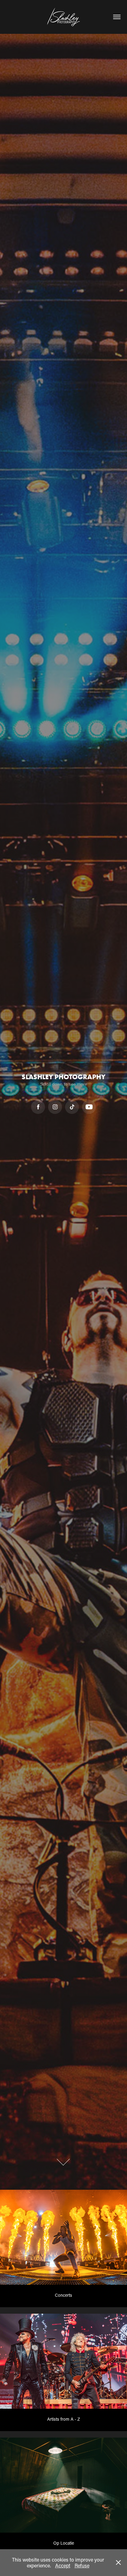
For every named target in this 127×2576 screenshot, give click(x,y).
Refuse (82, 2565)
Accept (63, 2565)
